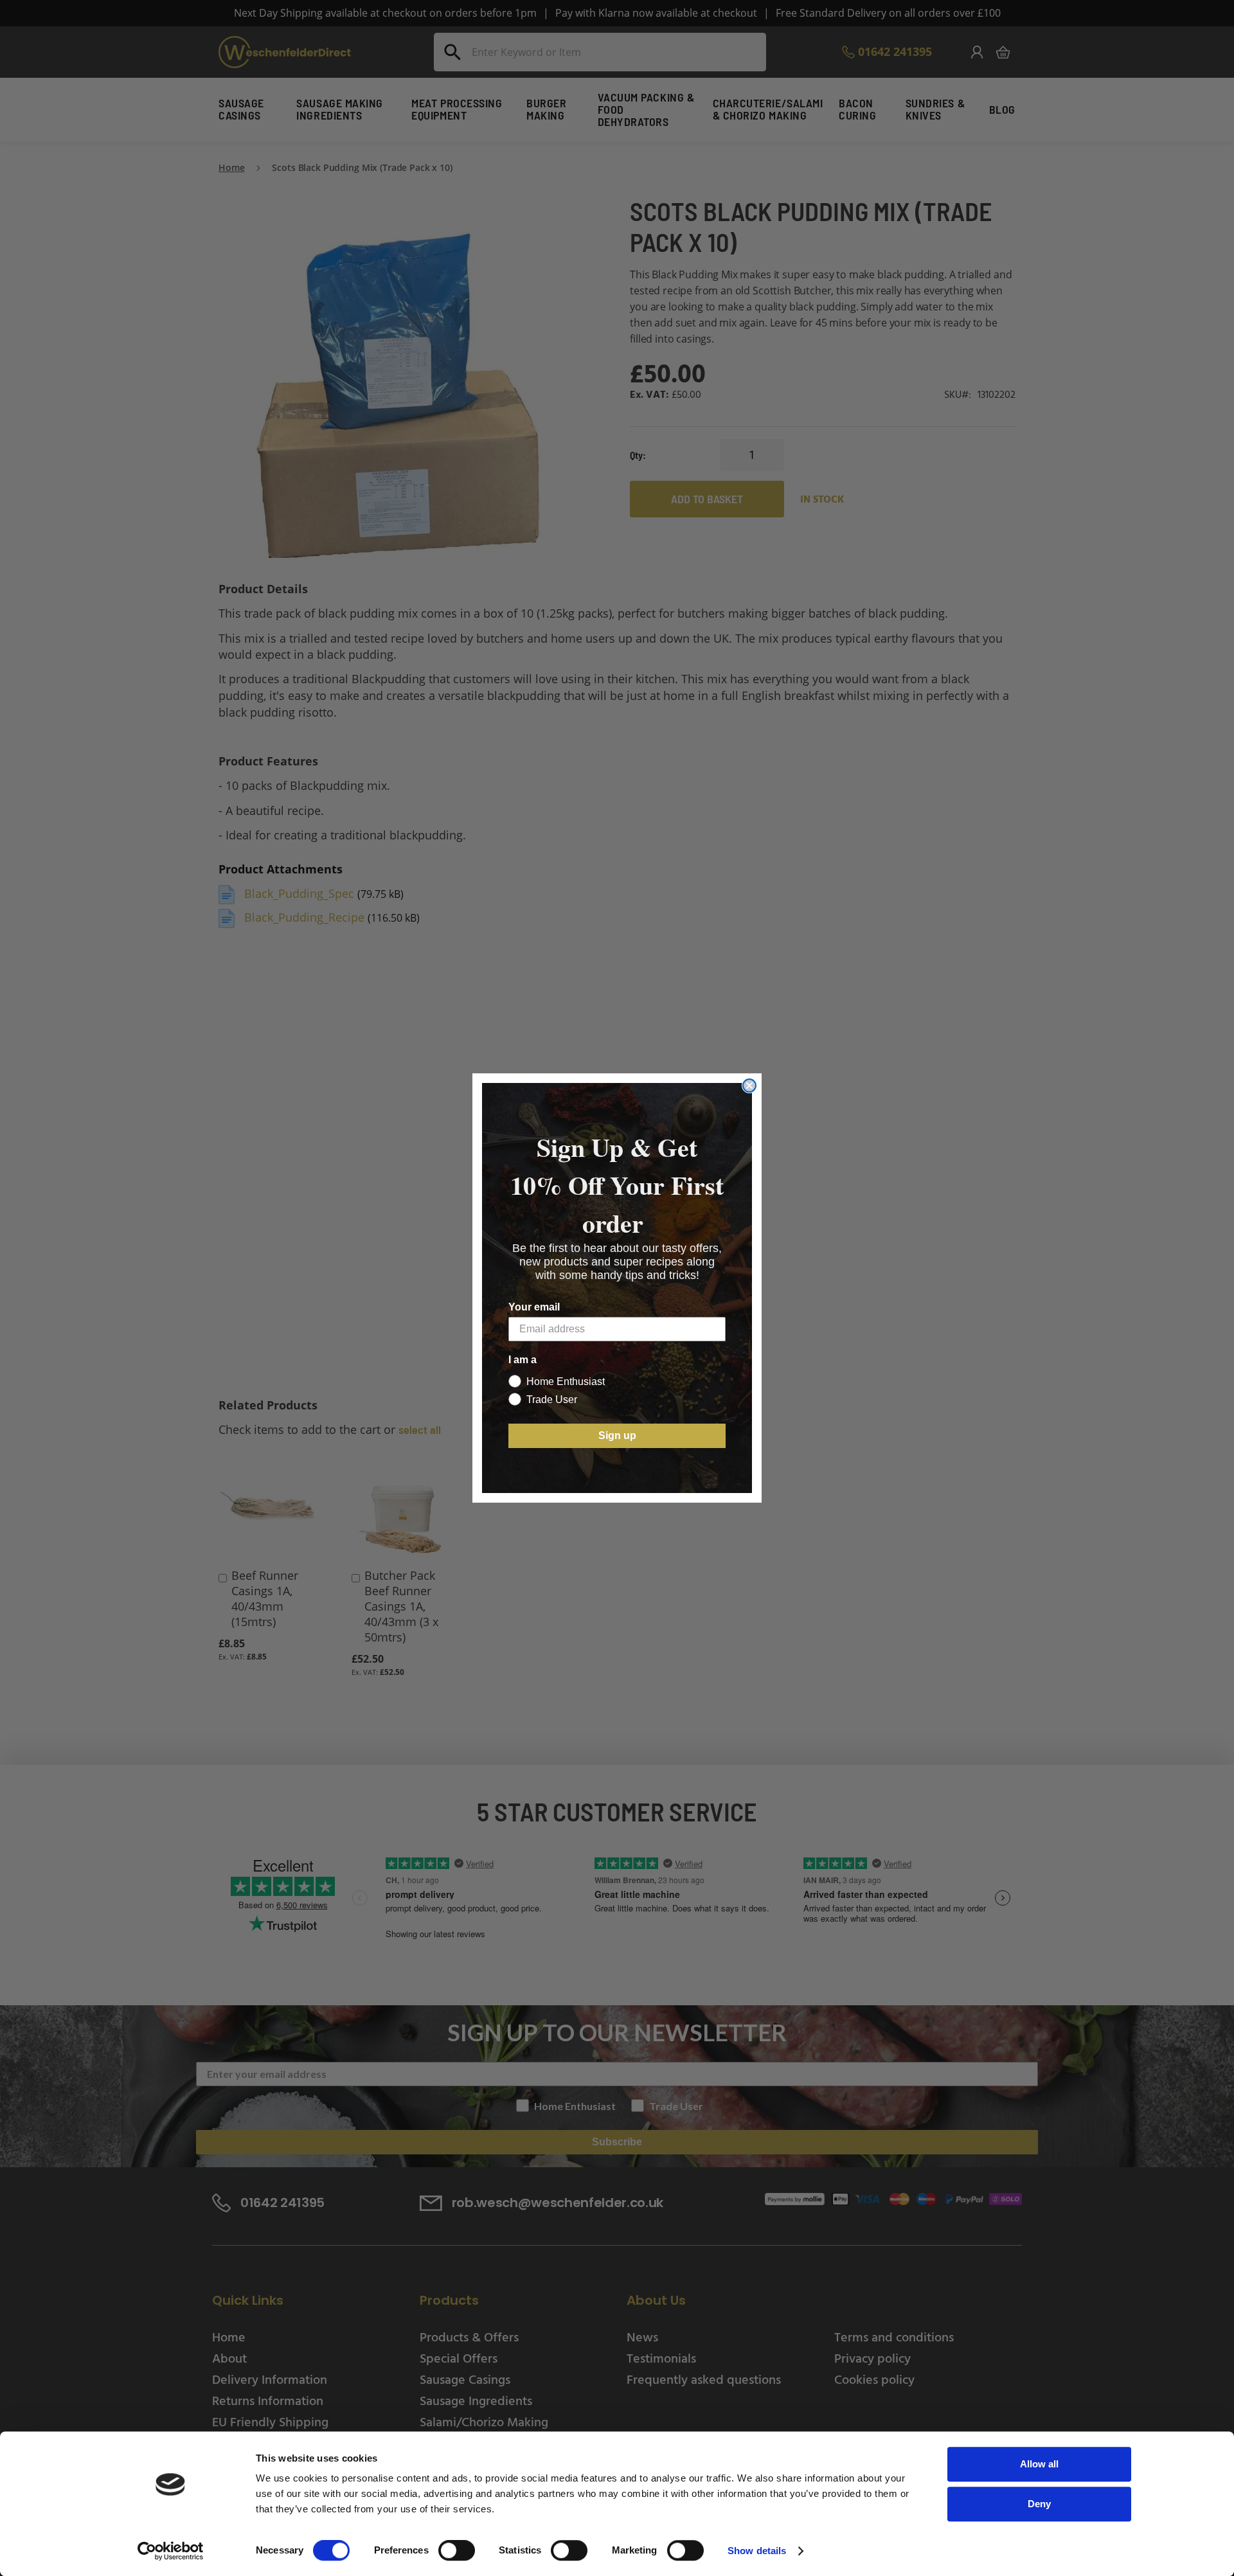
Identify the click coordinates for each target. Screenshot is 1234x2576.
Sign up (617, 1436)
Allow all (1039, 2464)
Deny (1039, 2504)
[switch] (457, 2552)
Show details (757, 2551)
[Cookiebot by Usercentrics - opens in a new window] (171, 2551)
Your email (534, 1307)
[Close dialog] (749, 1086)
